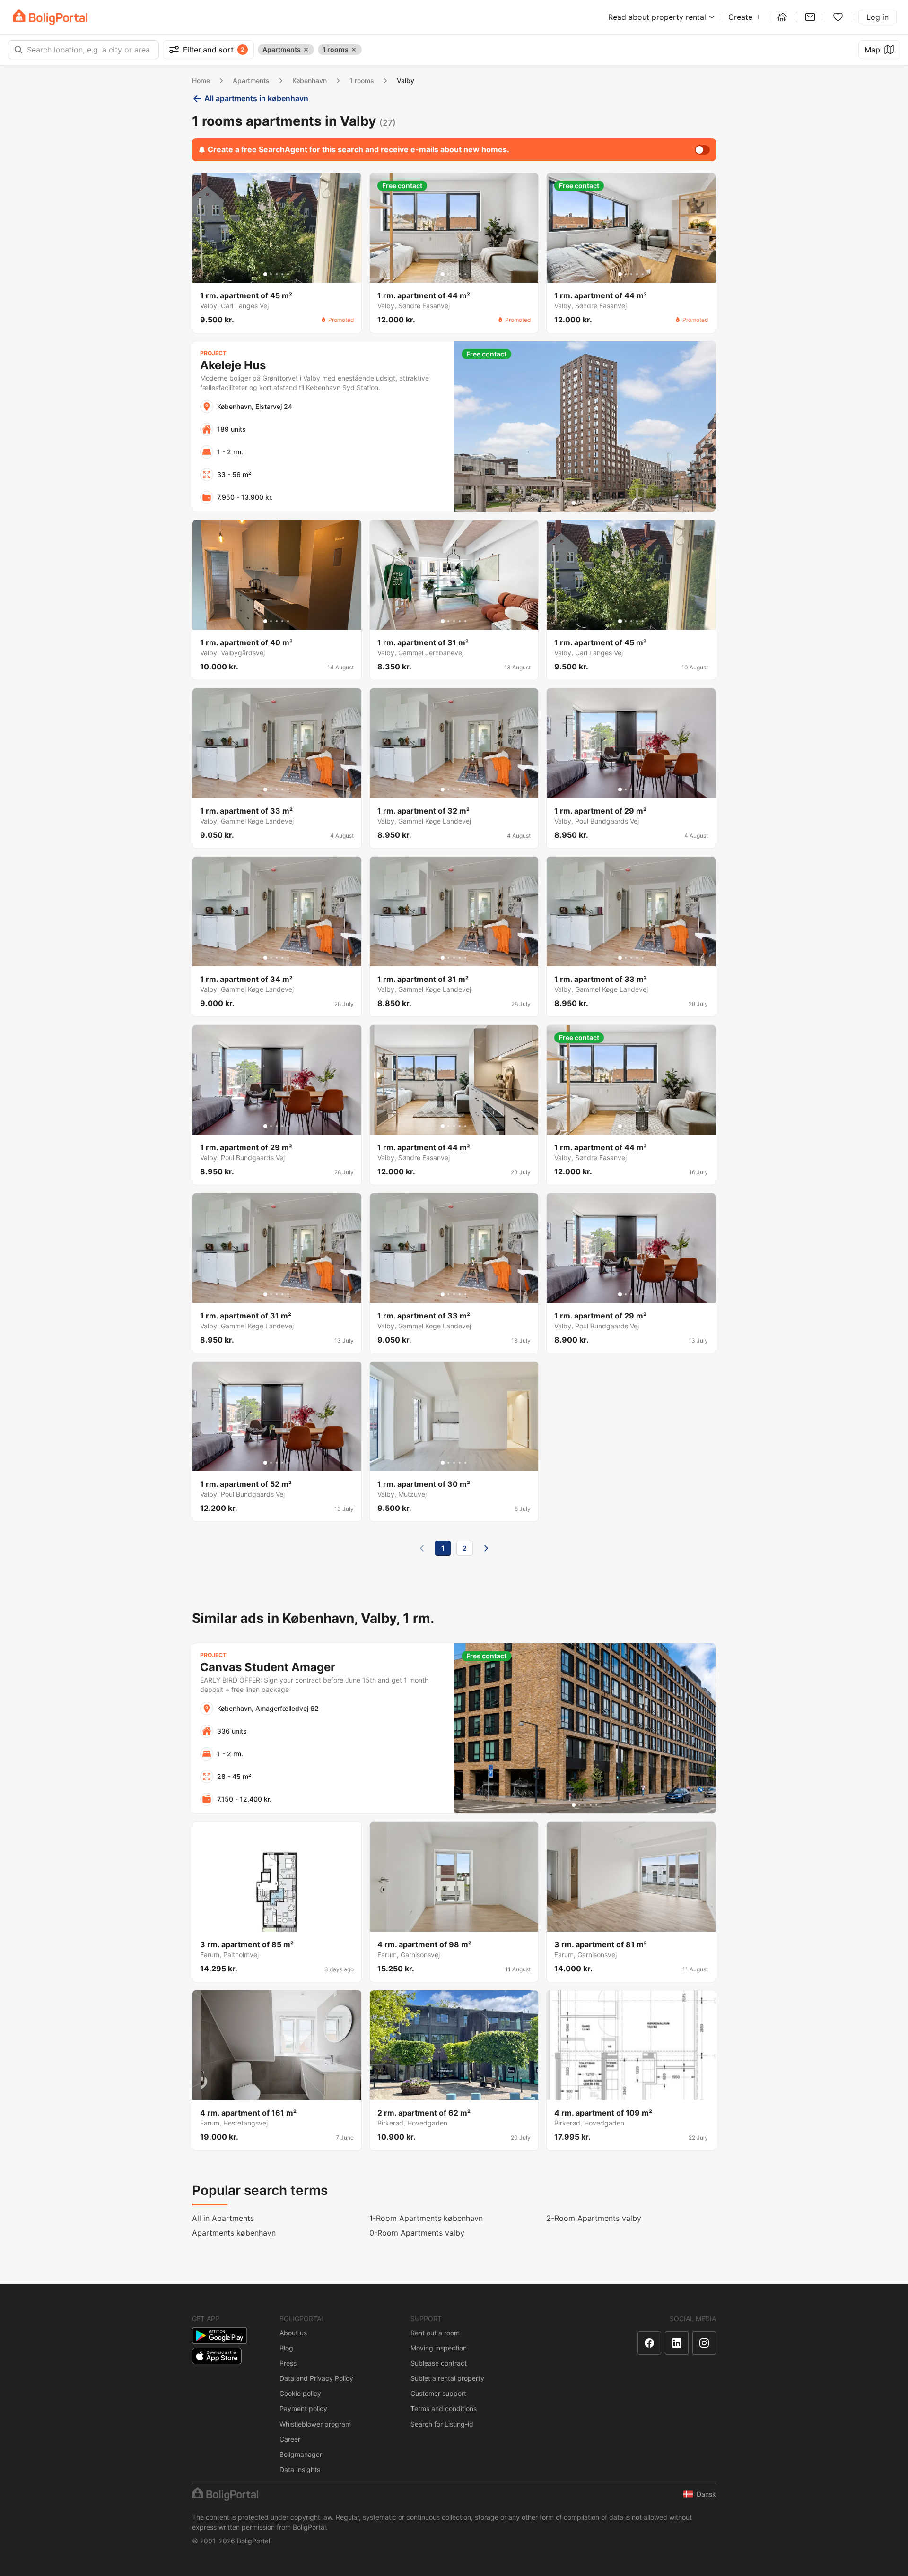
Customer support (438, 2393)
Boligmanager (301, 2454)
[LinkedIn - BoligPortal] (677, 2343)
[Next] (486, 1548)
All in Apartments (223, 2218)
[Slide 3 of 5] (277, 274)
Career (290, 2439)
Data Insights (300, 2469)
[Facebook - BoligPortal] (649, 2343)
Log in (877, 17)
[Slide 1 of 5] (265, 274)
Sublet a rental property (447, 2378)
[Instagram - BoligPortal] (704, 2343)
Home (201, 81)
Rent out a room (435, 2333)
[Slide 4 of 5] (282, 274)
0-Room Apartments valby (417, 2233)
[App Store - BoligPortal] (217, 2356)
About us (293, 2333)
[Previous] (422, 1548)
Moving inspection (439, 2348)
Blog (286, 2348)
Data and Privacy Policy (316, 2378)
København (310, 81)
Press (288, 2363)
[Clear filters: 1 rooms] (354, 50)
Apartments (251, 81)
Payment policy (303, 2408)
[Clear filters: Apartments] (306, 50)
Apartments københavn (234, 2233)
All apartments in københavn (256, 98)
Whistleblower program (315, 2424)
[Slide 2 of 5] (271, 274)
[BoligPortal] (50, 17)
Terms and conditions (444, 2408)
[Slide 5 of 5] (288, 274)
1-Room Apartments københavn (426, 2218)
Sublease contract (439, 2363)
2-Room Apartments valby (594, 2218)
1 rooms (362, 81)
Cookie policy (300, 2393)
